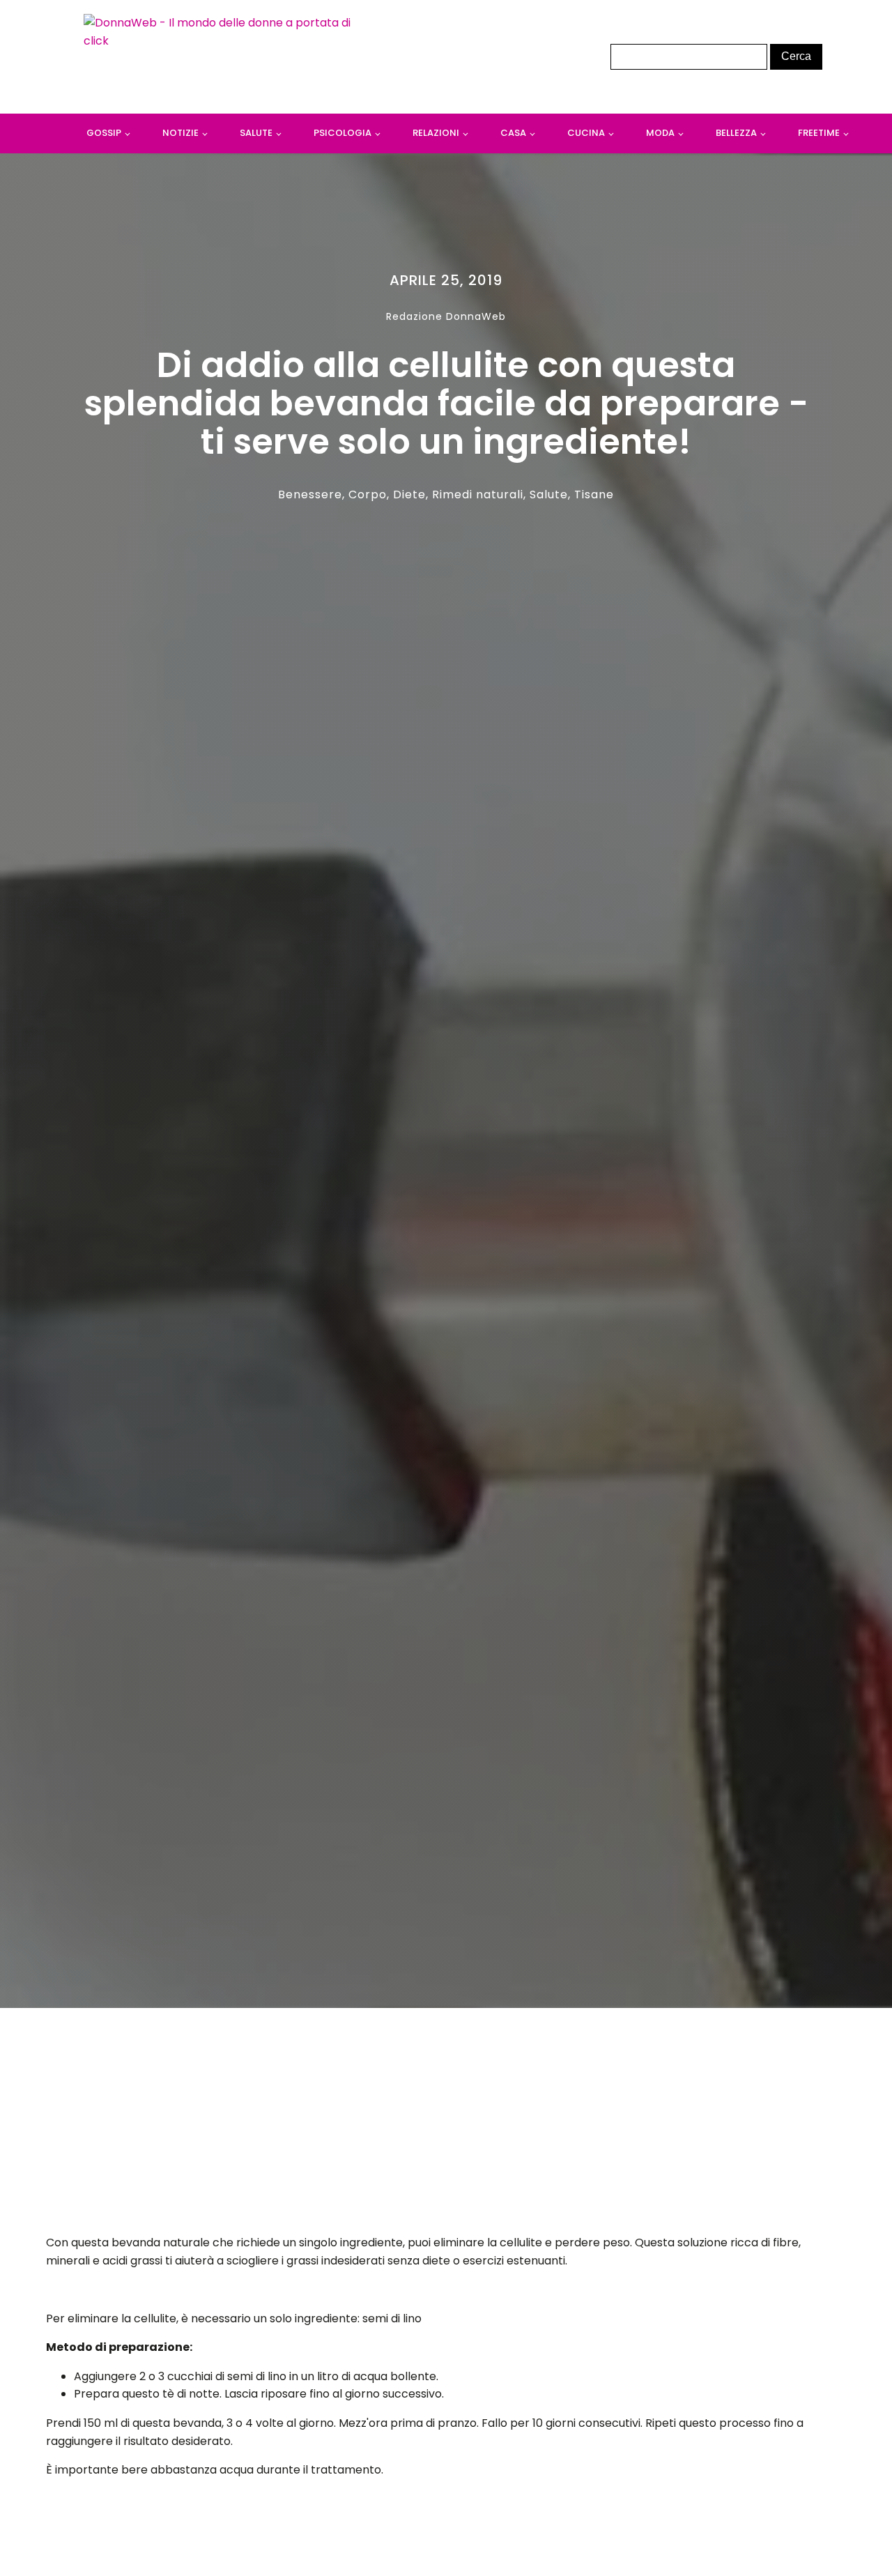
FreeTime (819, 133)
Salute (256, 133)
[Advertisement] (446, 2125)
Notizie (180, 133)
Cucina (586, 133)
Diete (409, 495)
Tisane (594, 495)
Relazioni (436, 133)
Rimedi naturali (478, 495)
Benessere (310, 495)
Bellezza (736, 133)
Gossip (104, 133)
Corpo (368, 495)
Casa (513, 133)
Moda (660, 133)
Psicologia (343, 133)
